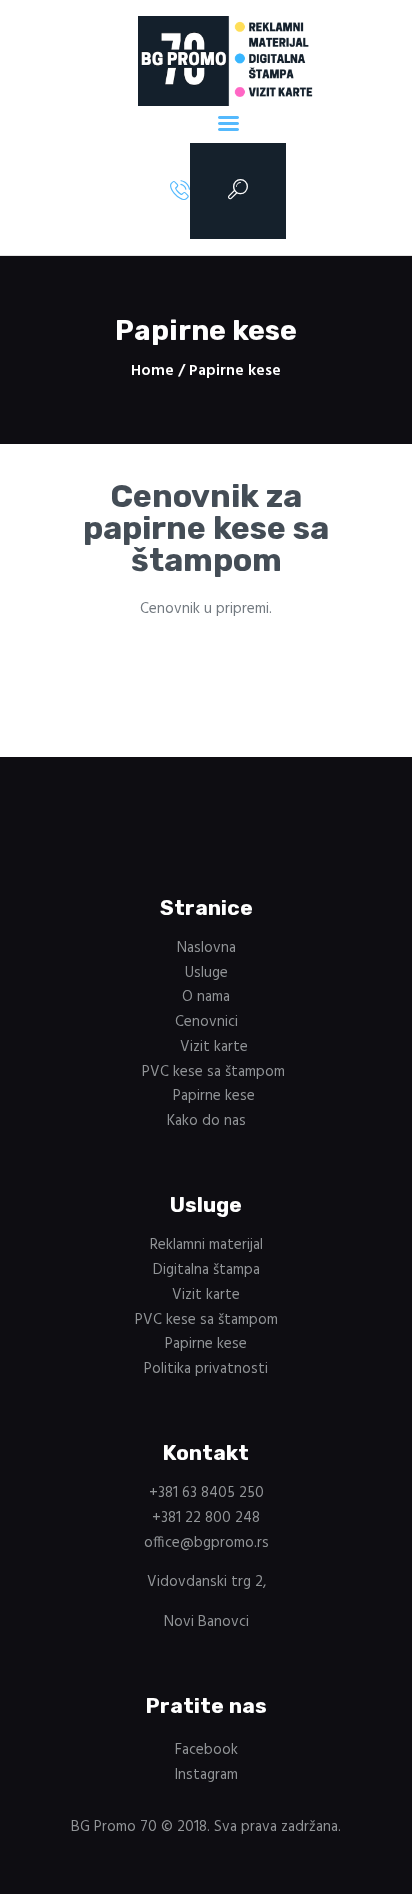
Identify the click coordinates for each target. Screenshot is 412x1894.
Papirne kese (214, 1096)
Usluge (206, 973)
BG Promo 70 (114, 1827)
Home (152, 371)
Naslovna (206, 948)
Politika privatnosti (206, 1369)
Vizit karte (214, 1047)
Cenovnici (206, 1022)
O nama (206, 997)
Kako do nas (206, 1121)
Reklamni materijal (206, 1245)
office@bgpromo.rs (206, 1543)
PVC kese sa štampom (213, 1072)
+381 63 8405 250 (206, 1493)
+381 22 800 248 (206, 1518)
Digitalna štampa (206, 1270)
